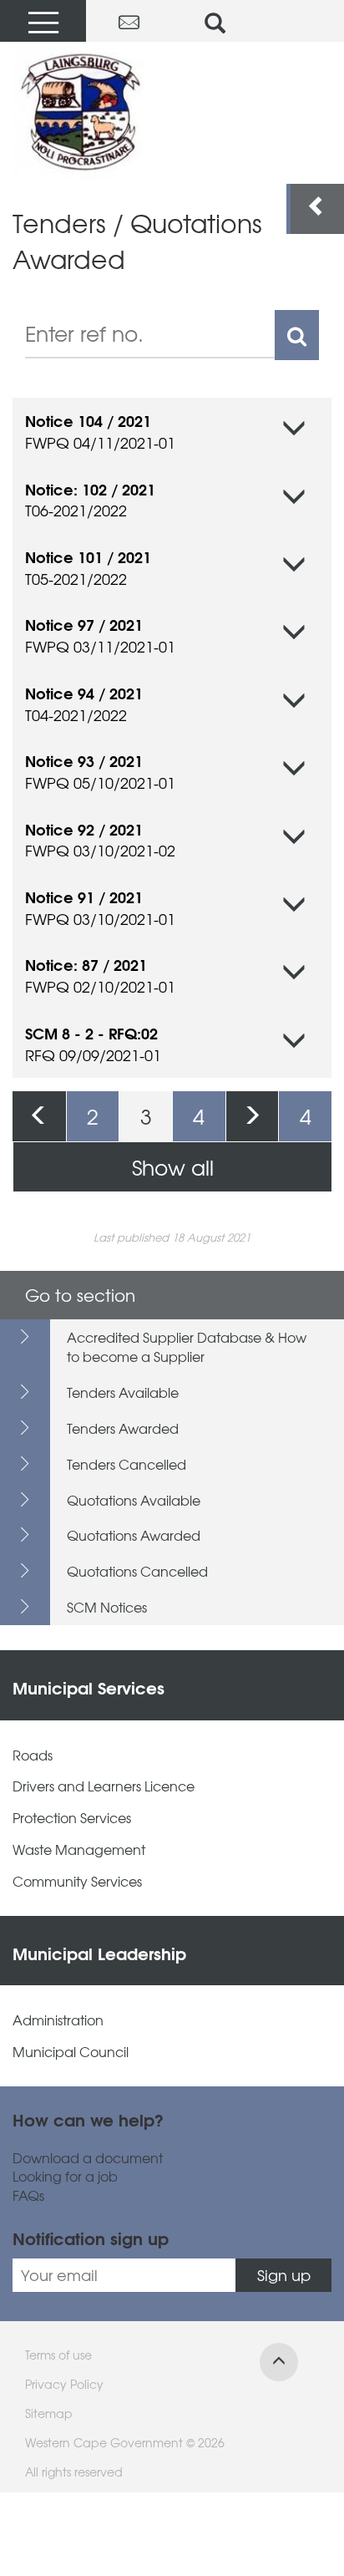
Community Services (77, 1881)
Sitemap (49, 2413)
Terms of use (58, 2355)
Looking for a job (65, 2176)
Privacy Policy (64, 2384)
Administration (58, 2020)
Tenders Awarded (123, 1428)
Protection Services (72, 1818)
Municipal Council (71, 2052)
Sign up (284, 2275)
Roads (33, 1755)
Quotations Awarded (134, 1535)
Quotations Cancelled (137, 1571)
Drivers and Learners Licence (104, 1786)
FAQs (28, 2195)
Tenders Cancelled (126, 1464)
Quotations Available (134, 1500)
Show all (173, 1167)
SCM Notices (107, 1607)
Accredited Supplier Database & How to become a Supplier (187, 1346)
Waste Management (79, 1849)
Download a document (88, 2158)
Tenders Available (123, 1392)
